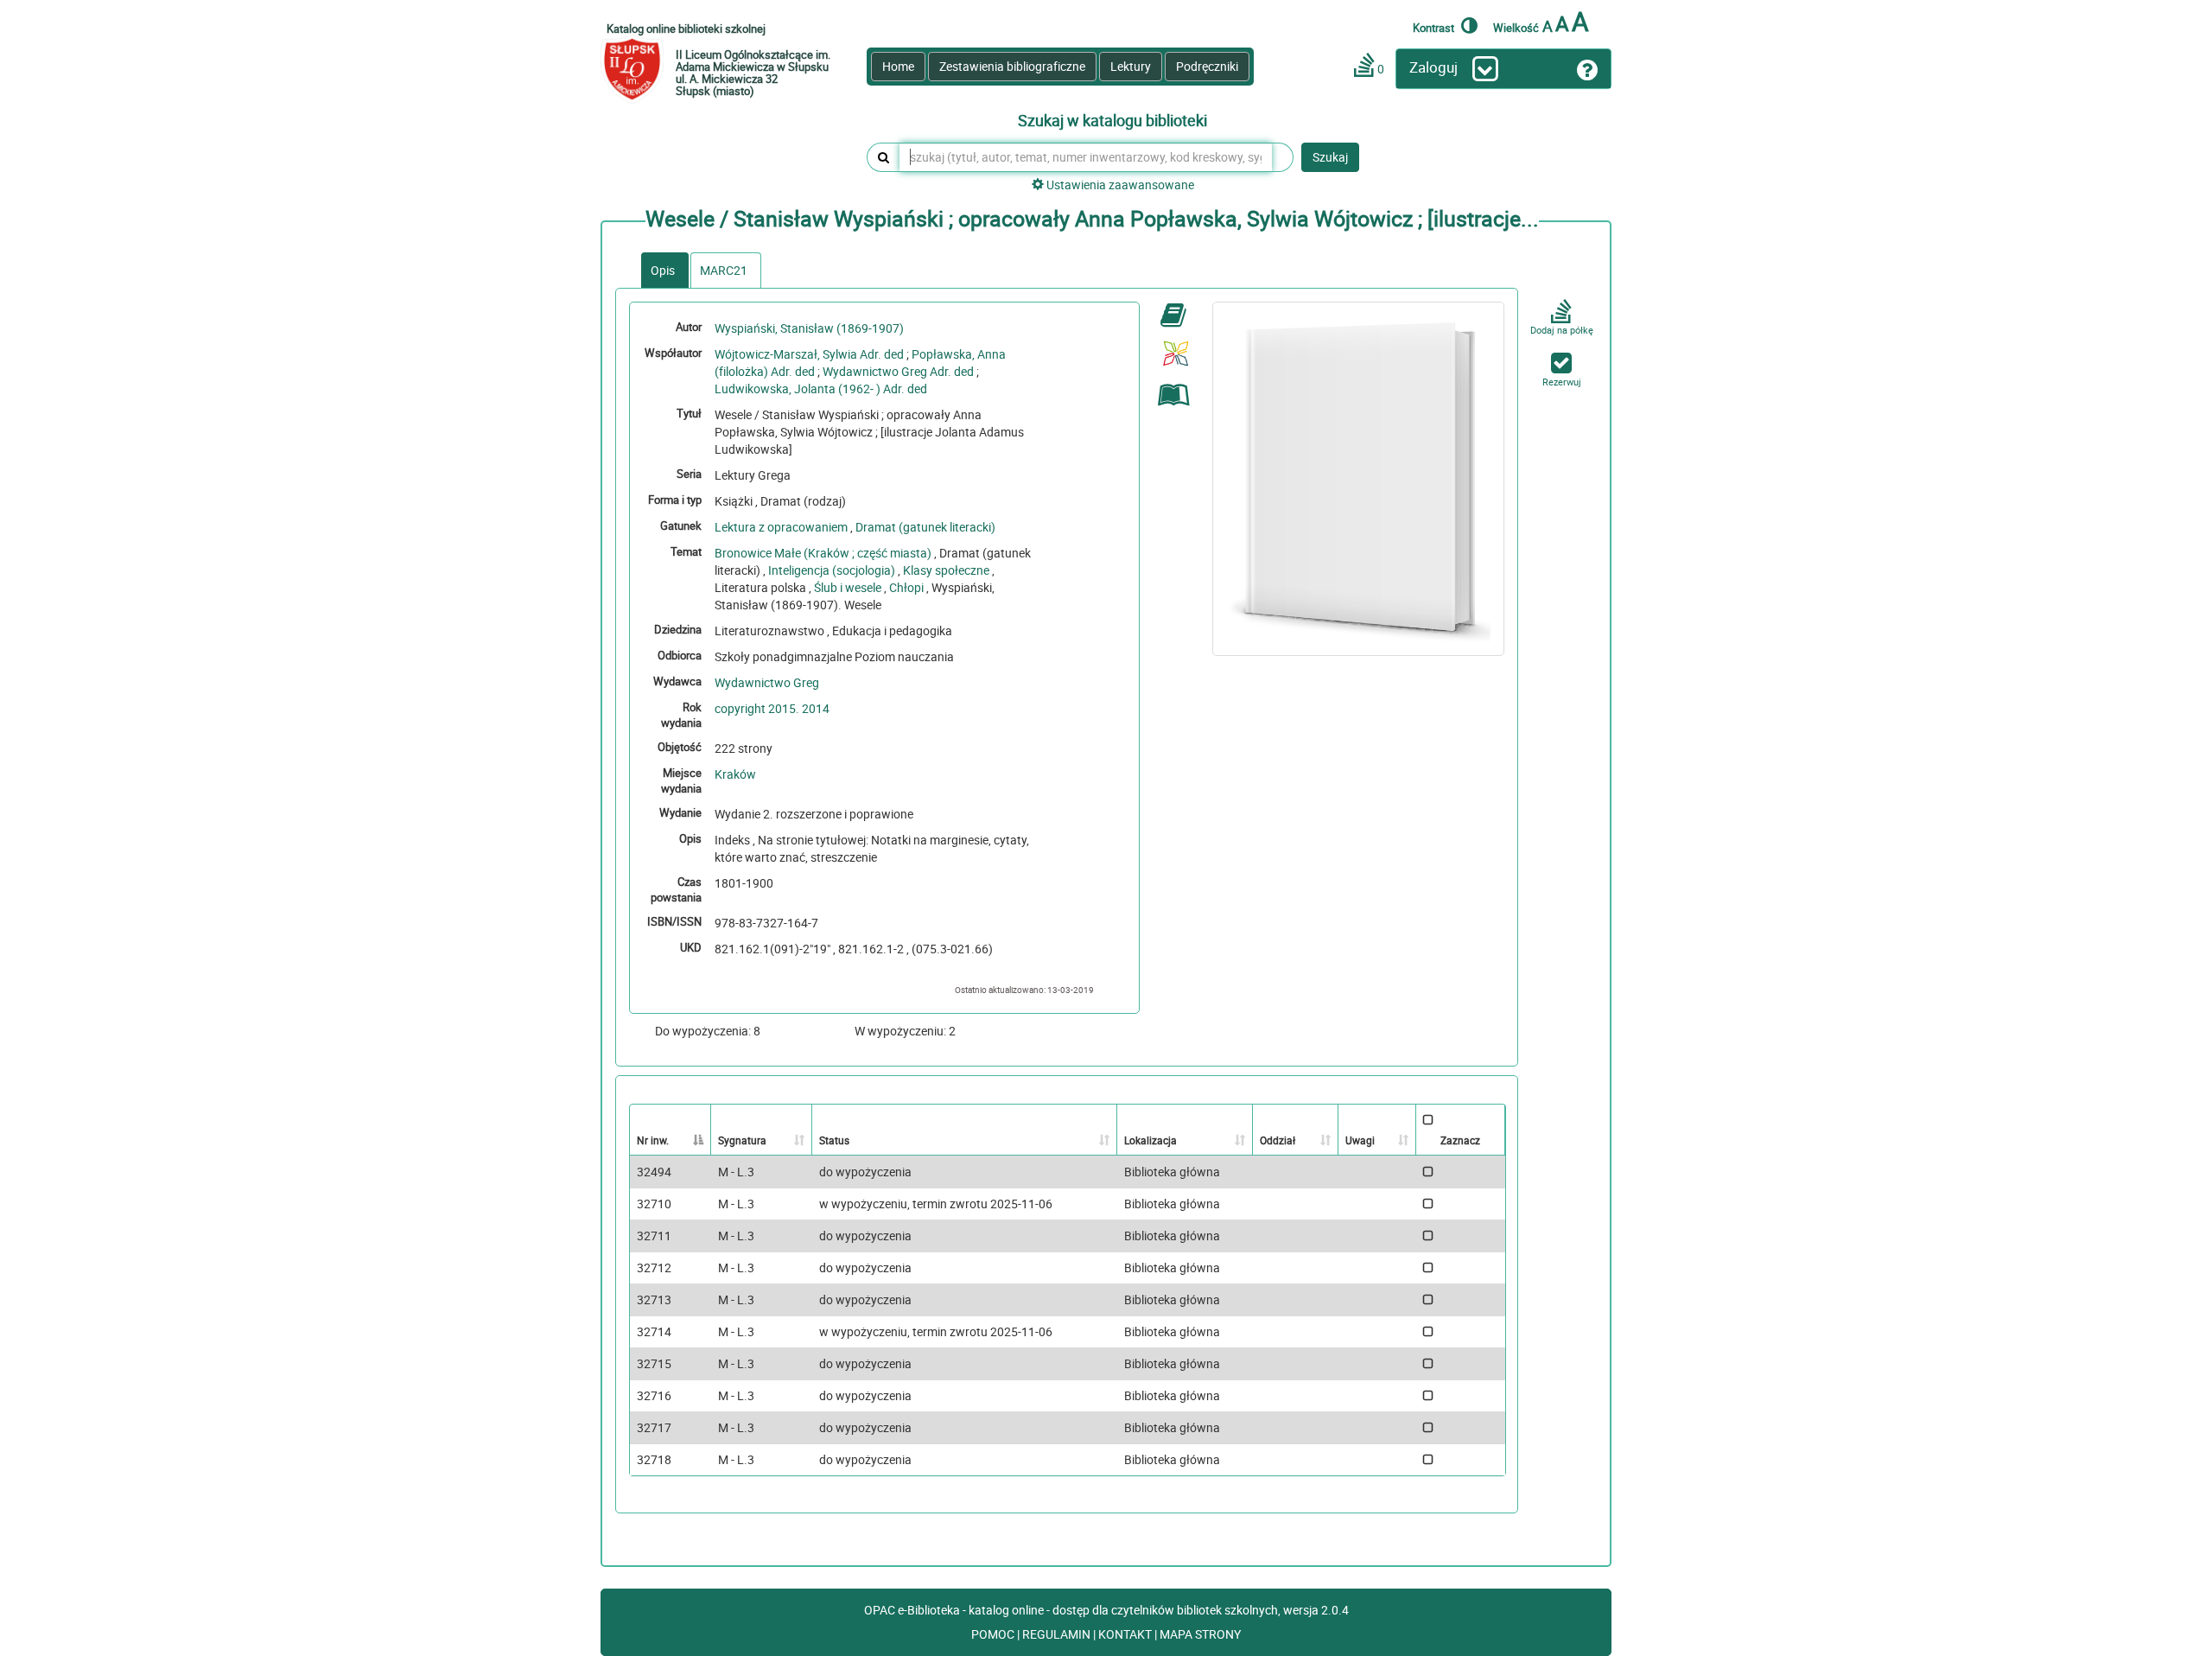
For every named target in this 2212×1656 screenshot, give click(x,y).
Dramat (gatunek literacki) (925, 527)
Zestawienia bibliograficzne (1012, 66)
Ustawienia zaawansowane (1119, 185)
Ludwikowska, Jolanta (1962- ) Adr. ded (821, 389)
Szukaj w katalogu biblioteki (1112, 121)
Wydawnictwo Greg (767, 682)
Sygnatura (742, 1140)
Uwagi (1360, 1140)
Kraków (735, 774)
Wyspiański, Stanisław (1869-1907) (809, 328)
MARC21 (724, 270)
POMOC (994, 1634)
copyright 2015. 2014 (772, 708)
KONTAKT (1126, 1634)
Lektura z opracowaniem (781, 527)
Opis (663, 270)
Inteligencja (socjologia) (832, 570)
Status (834, 1140)
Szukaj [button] (1330, 157)
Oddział (1278, 1140)
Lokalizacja (1150, 1140)
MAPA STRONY (1200, 1634)
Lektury (1131, 66)
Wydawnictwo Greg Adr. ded (898, 371)
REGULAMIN (1058, 1634)
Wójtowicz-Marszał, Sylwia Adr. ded (809, 354)
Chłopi (906, 587)
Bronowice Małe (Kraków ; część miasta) (823, 553)
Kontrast (1435, 27)
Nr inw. (653, 1140)
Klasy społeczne (946, 570)
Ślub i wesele (848, 587)
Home (898, 66)
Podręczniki (1207, 66)
